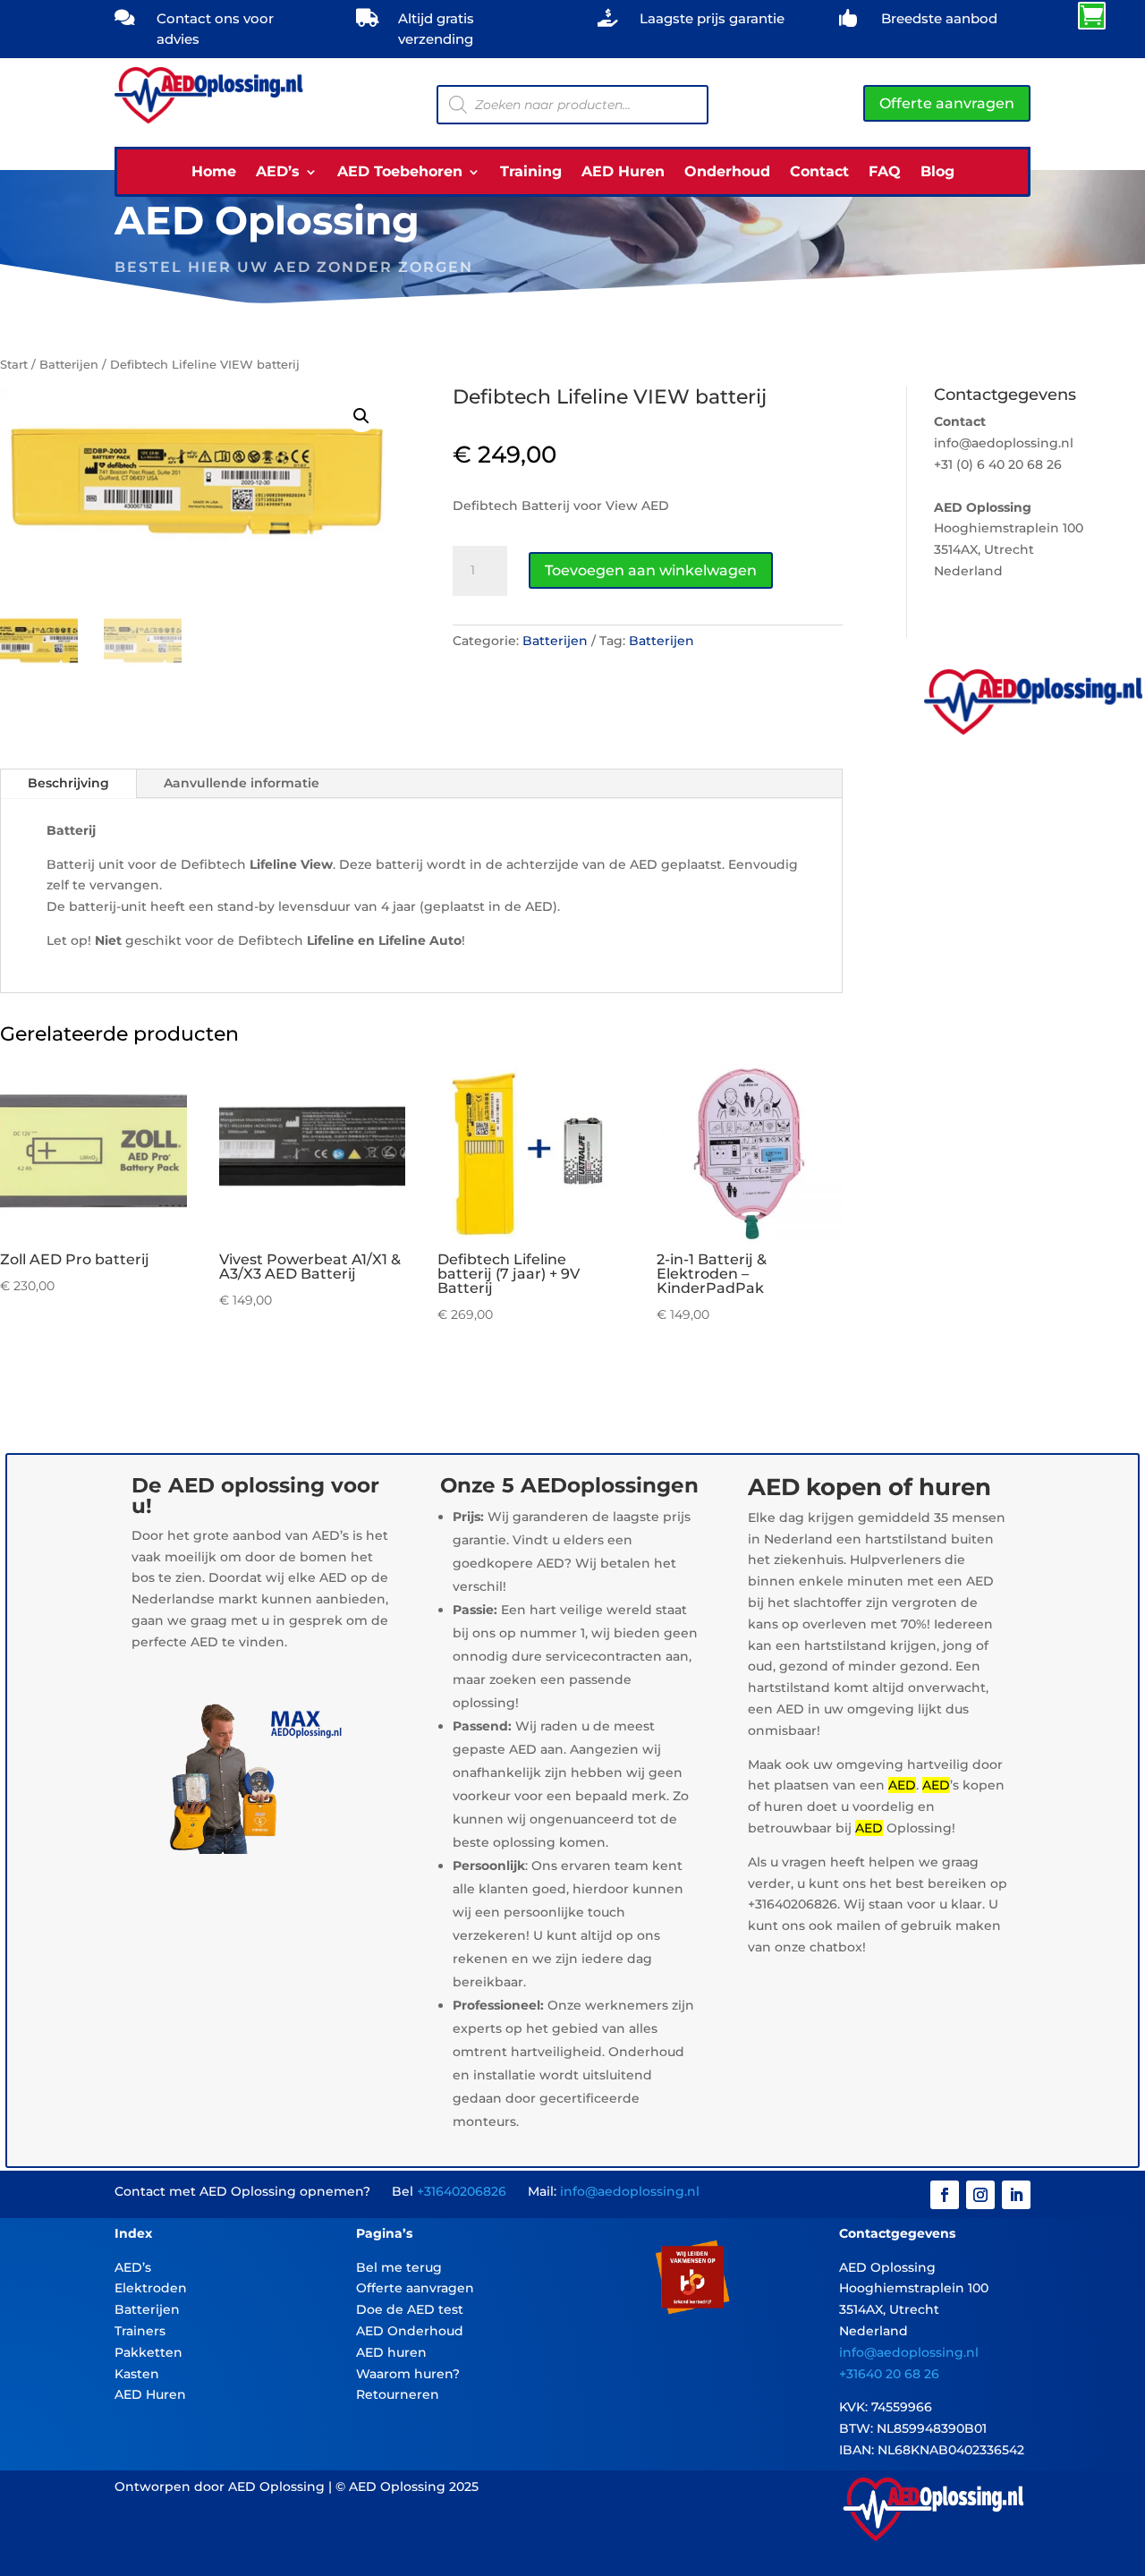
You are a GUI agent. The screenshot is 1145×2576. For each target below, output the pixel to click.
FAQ (885, 173)
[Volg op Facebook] (945, 2195)
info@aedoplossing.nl (630, 2191)
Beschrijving (68, 783)
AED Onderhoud (410, 2331)
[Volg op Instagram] (980, 2195)
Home (214, 173)
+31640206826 (462, 2191)
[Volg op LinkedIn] (1016, 2195)
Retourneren (398, 2394)
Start (14, 365)
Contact (819, 173)
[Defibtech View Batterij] (935, 23)
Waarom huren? (408, 2374)
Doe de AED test (410, 2309)
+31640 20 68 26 (889, 2374)
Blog (937, 173)
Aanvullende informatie (242, 783)
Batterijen (69, 365)
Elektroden (151, 2288)
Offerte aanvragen (947, 103)
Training (531, 173)
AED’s (278, 173)
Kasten (137, 2374)
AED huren (391, 2352)
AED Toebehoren (400, 173)
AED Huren (623, 173)
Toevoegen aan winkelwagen (651, 570)
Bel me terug (399, 2267)
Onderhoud (727, 173)
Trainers (140, 2331)
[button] (361, 416)
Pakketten (148, 2352)
